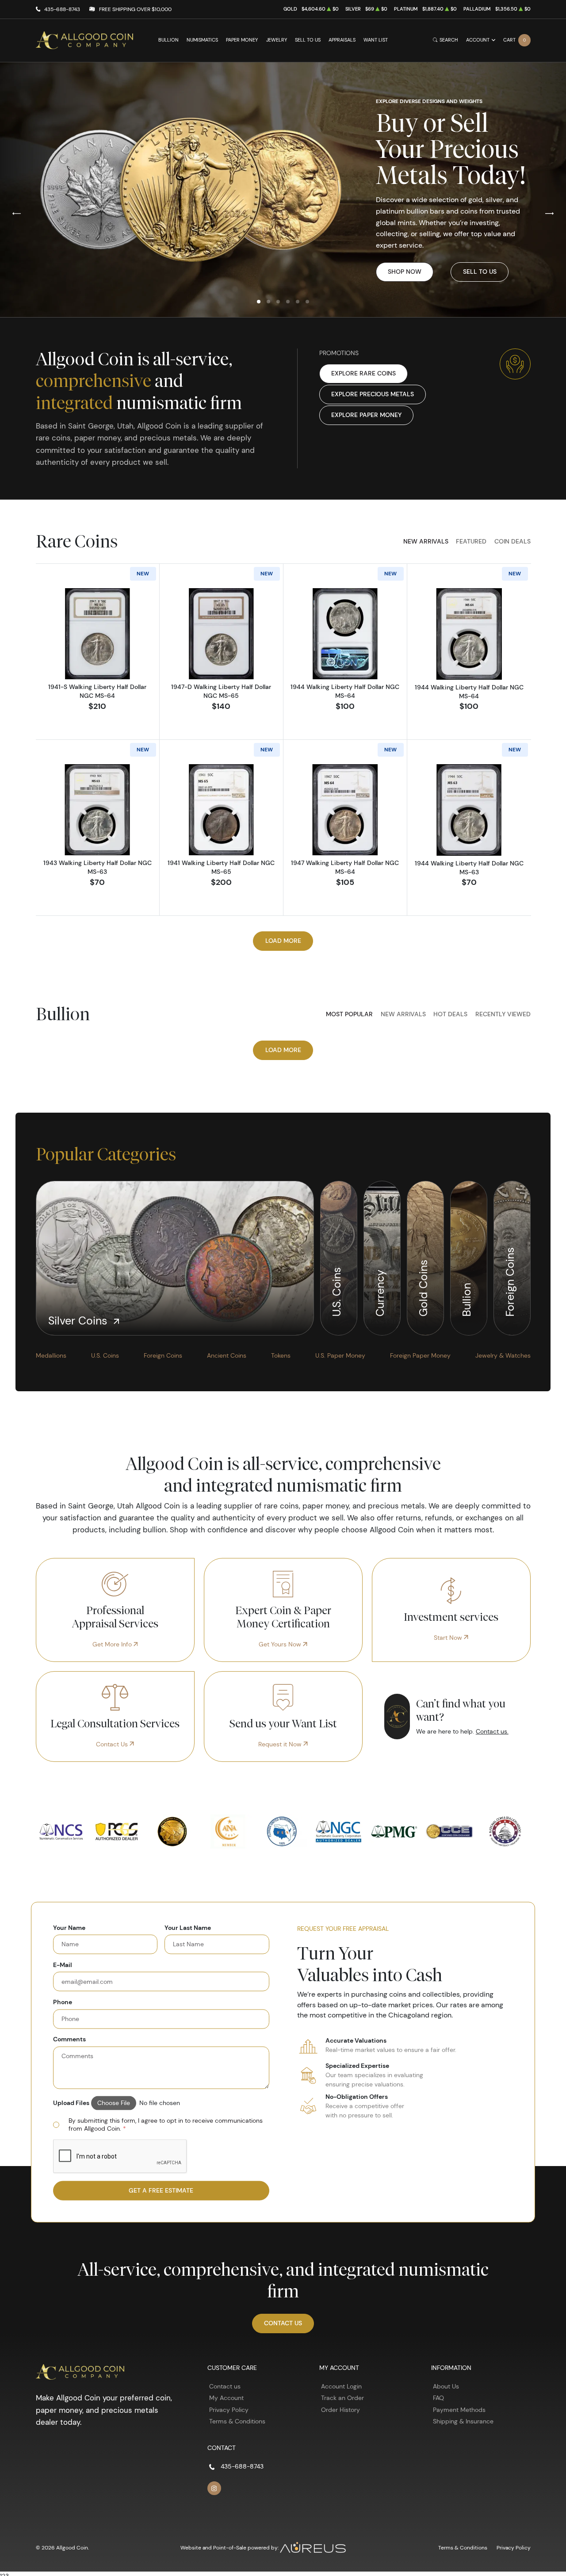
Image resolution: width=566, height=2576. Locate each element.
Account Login (341, 2386)
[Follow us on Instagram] (214, 2488)
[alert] (161, 2125)
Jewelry (277, 40)
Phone (63, 2002)
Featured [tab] (471, 541)
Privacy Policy (229, 2410)
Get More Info (113, 1644)
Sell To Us (480, 272)
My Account (226, 2398)
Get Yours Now (281, 1644)
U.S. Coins (336, 1291)
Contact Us (113, 1744)
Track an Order (342, 2398)
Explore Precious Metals (373, 394)
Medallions (51, 1355)
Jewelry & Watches (503, 1355)
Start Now (449, 1638)
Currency (380, 1292)
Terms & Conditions (237, 2421)
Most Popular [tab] (349, 1014)
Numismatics (202, 40)
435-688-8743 (62, 9)
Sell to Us (308, 40)
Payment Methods (459, 2410)
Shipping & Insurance (463, 2421)
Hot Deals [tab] (450, 1014)
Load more (283, 941)
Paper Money (242, 40)
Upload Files (71, 2103)
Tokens (281, 1355)
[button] (259, 302)
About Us (446, 2386)
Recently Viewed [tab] (503, 1014)
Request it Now (281, 1744)
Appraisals (342, 40)
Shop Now (405, 272)
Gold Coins (423, 1287)
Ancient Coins (227, 1355)
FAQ (438, 2398)
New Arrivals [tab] (426, 541)
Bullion (168, 40)
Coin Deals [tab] (512, 541)
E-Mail (63, 1965)
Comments (69, 2039)
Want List (376, 40)
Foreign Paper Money (420, 1355)
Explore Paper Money (366, 415)
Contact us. (492, 1731)
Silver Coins (79, 1321)
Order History (340, 2410)
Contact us (225, 2386)
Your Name (69, 1927)
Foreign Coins (510, 1281)
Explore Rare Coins (363, 373)
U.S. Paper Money (340, 1355)
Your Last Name (188, 1927)
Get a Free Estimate (161, 2190)
